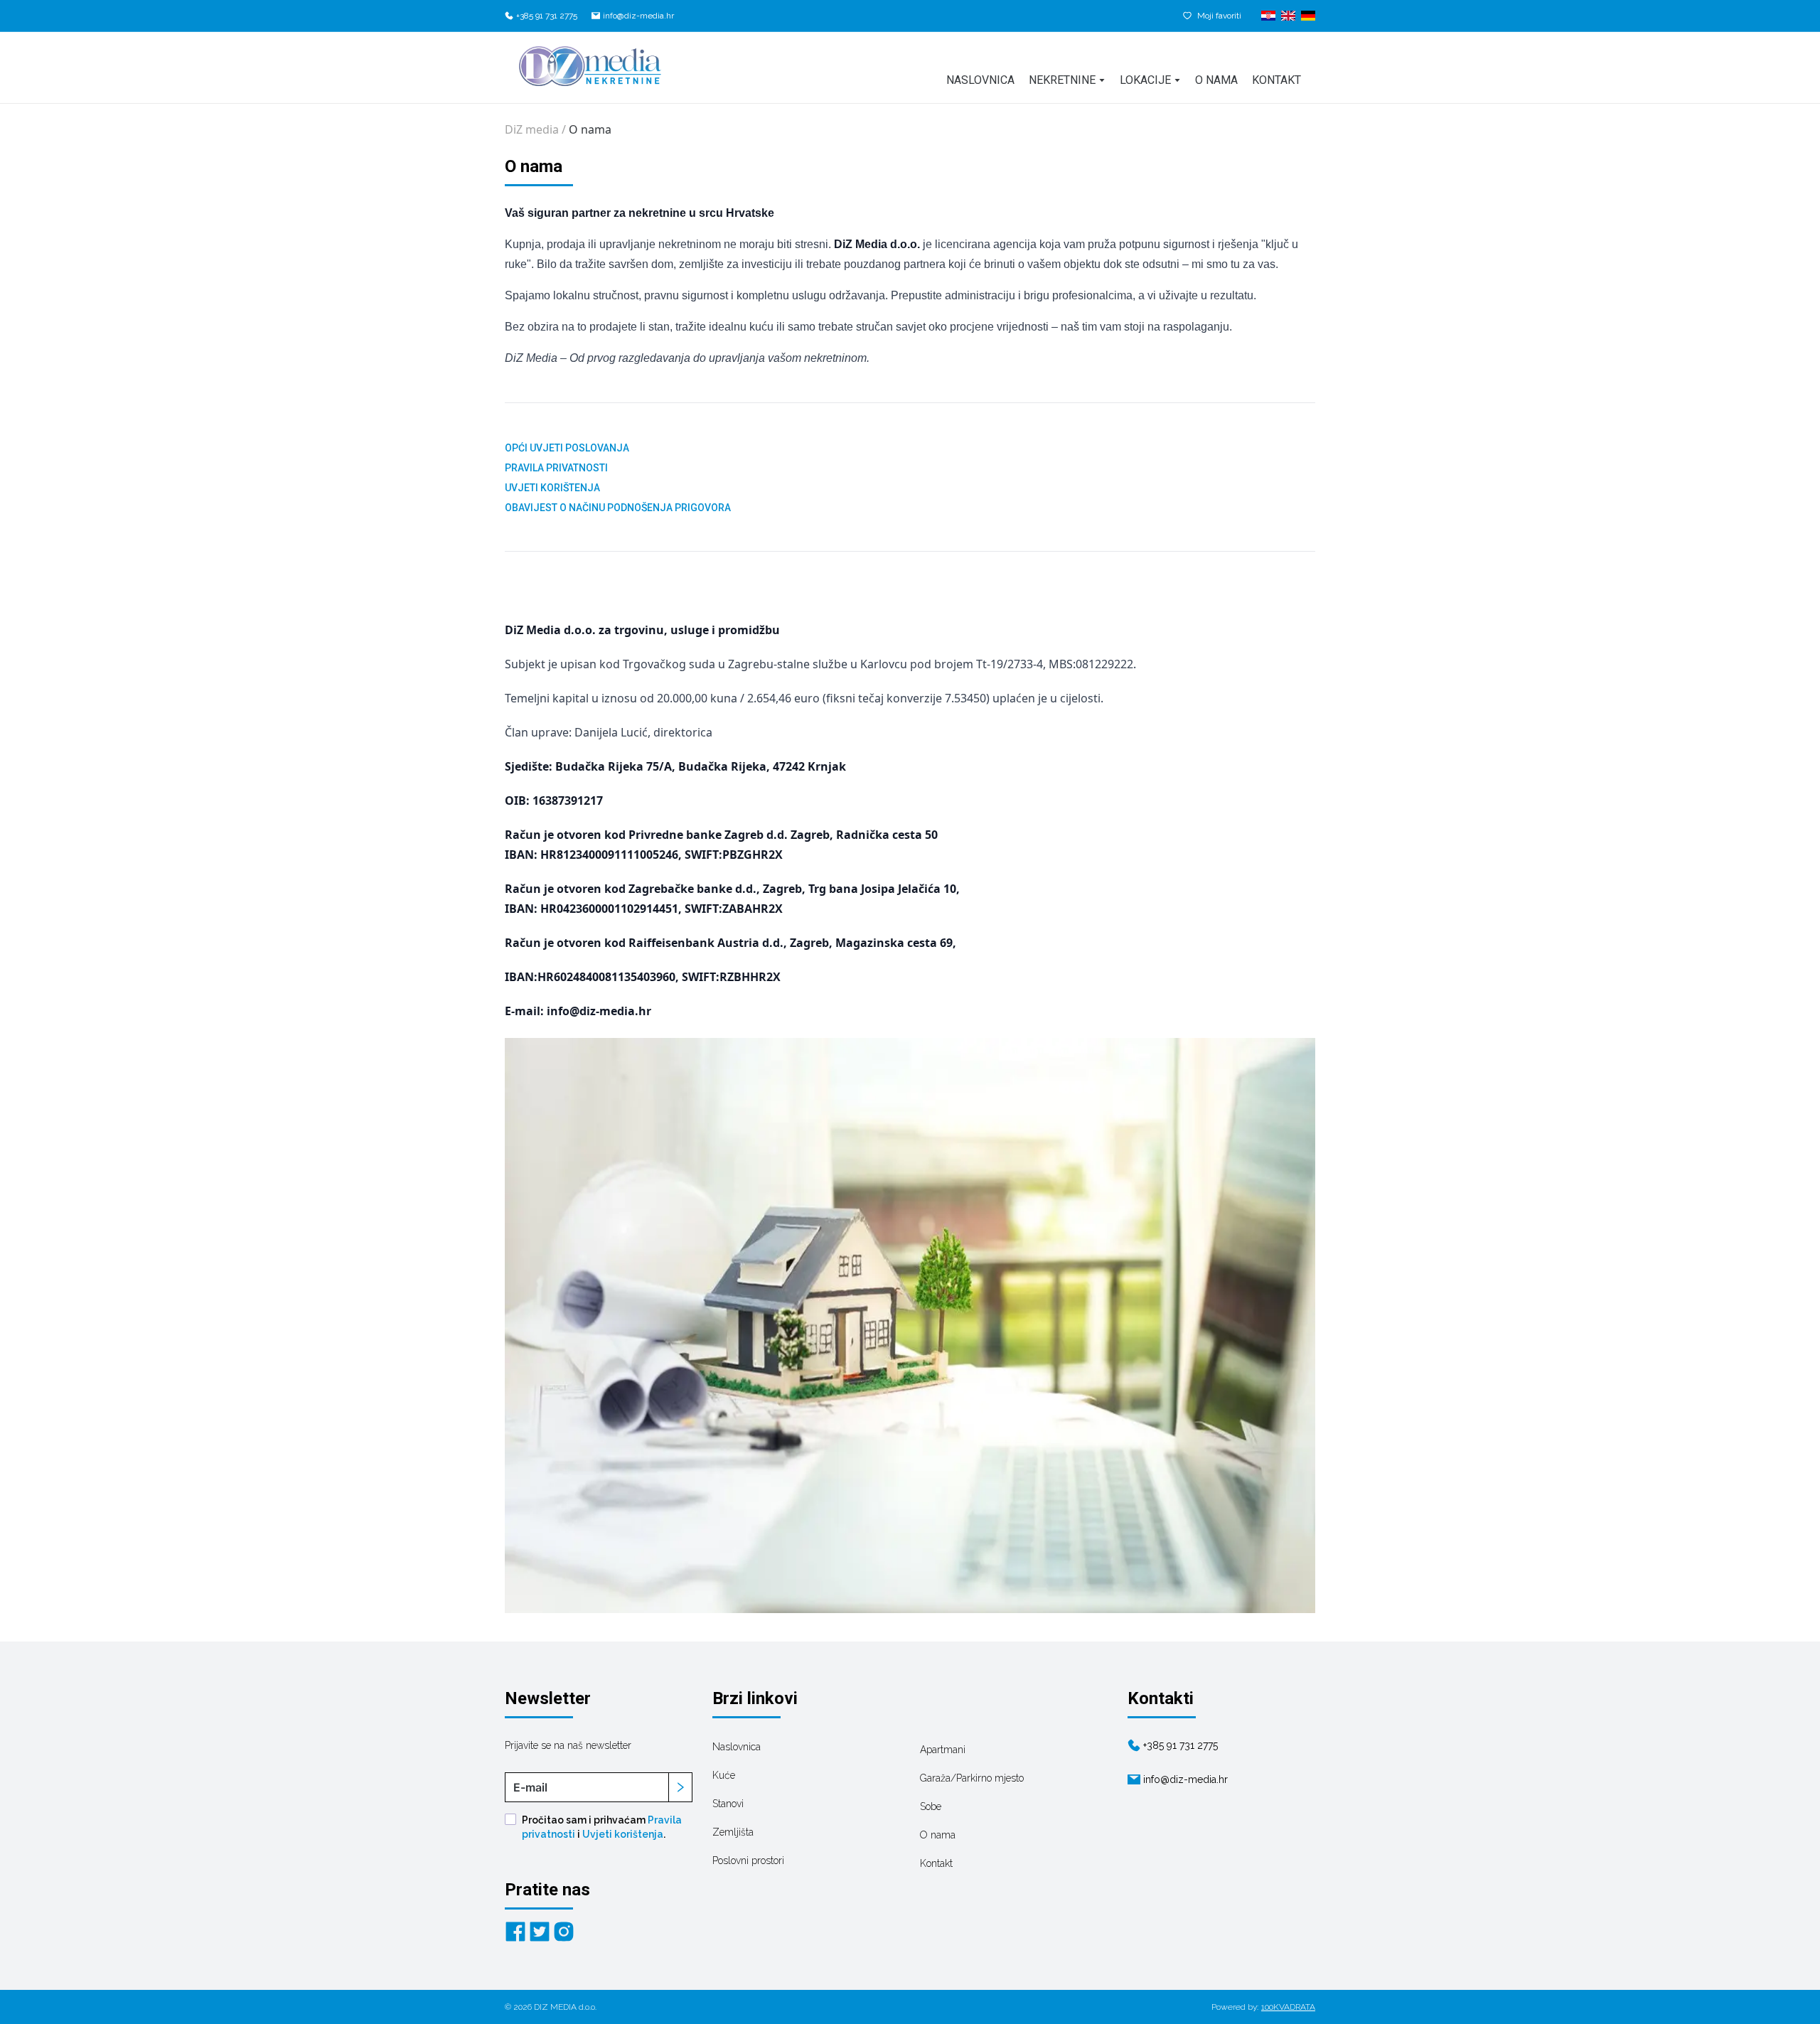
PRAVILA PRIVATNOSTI (556, 468)
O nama (1216, 80)
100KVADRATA (1288, 2007)
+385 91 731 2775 (547, 16)
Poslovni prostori (748, 1860)
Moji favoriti (1219, 16)
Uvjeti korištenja (623, 1834)
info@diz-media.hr (638, 16)
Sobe (931, 1806)
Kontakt (1276, 80)
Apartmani (943, 1750)
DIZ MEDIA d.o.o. (565, 2007)
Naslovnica (980, 80)
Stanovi (728, 1804)
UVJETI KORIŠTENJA (552, 488)
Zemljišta (733, 1832)
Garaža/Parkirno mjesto (972, 1778)
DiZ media (532, 129)
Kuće (724, 1775)
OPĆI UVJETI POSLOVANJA (567, 448)
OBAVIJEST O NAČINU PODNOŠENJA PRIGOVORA (618, 508)
